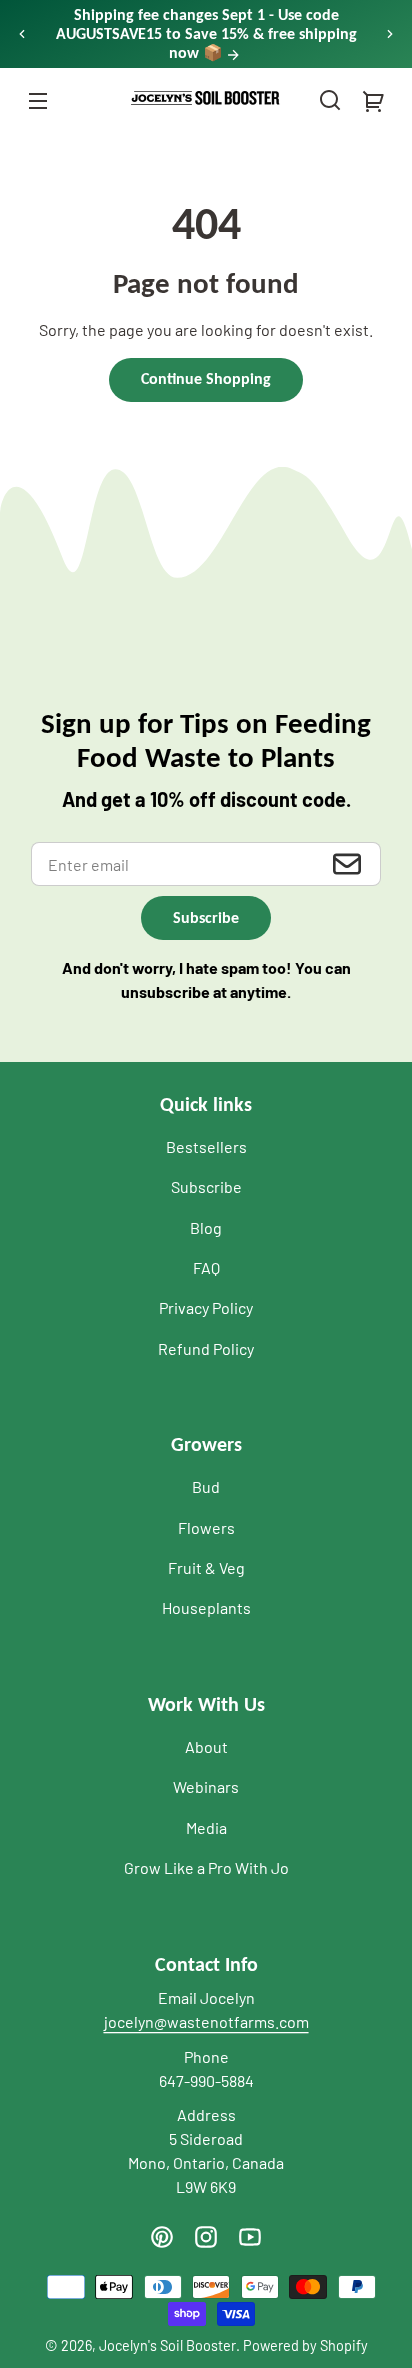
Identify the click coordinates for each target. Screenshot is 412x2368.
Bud (206, 1486)
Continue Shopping (206, 378)
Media (206, 1827)
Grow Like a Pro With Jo (206, 1867)
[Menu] (38, 100)
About (206, 1746)
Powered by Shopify (305, 2345)
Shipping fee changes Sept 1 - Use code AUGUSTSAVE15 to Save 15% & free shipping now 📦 (206, 33)
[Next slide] (390, 34)
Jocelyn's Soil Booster (167, 2345)
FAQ (206, 1267)
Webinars (206, 1786)
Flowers (206, 1527)
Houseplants (206, 1607)
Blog (206, 1227)
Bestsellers (206, 1146)
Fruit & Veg (206, 1567)
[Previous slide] (22, 34)
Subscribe (206, 1186)
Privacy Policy (206, 1307)
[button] (330, 100)
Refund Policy (206, 1348)
